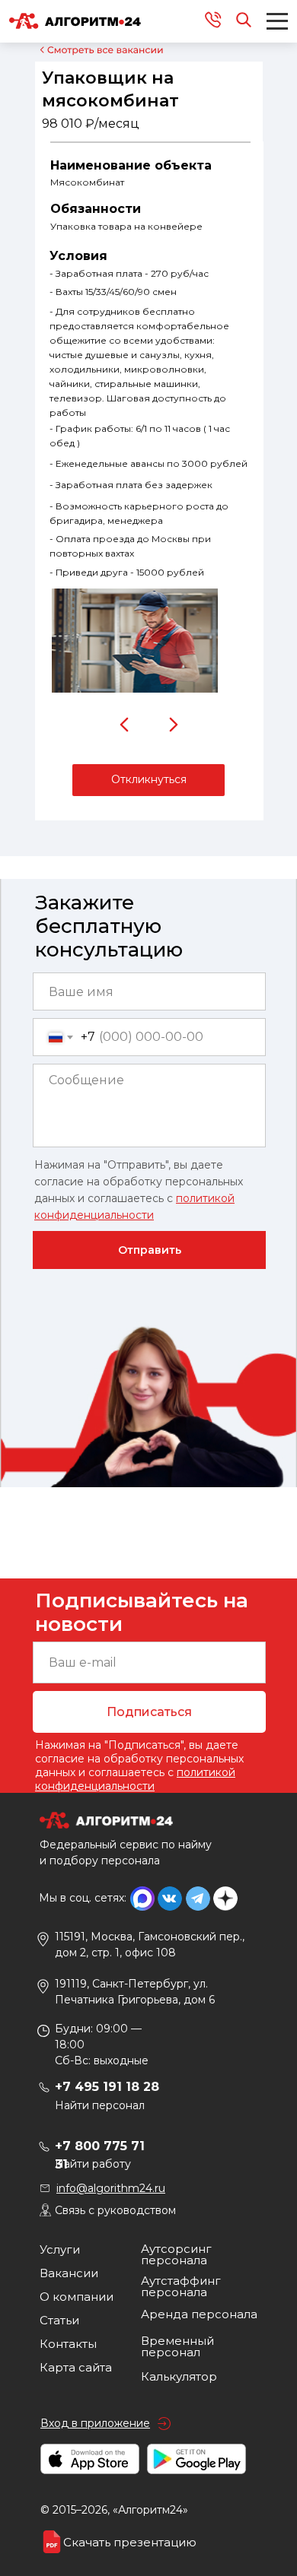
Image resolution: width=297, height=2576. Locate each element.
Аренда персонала (199, 2314)
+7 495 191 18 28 (107, 2087)
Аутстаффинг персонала (181, 2286)
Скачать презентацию (130, 2542)
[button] (148, 780)
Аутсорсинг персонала (176, 2254)
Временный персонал (177, 2346)
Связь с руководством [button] (115, 2210)
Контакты (68, 2344)
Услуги (60, 2249)
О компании (77, 2297)
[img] (125, 725)
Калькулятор (179, 2376)
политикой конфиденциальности (135, 1779)
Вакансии (69, 2273)
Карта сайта (76, 2367)
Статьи (59, 2320)
